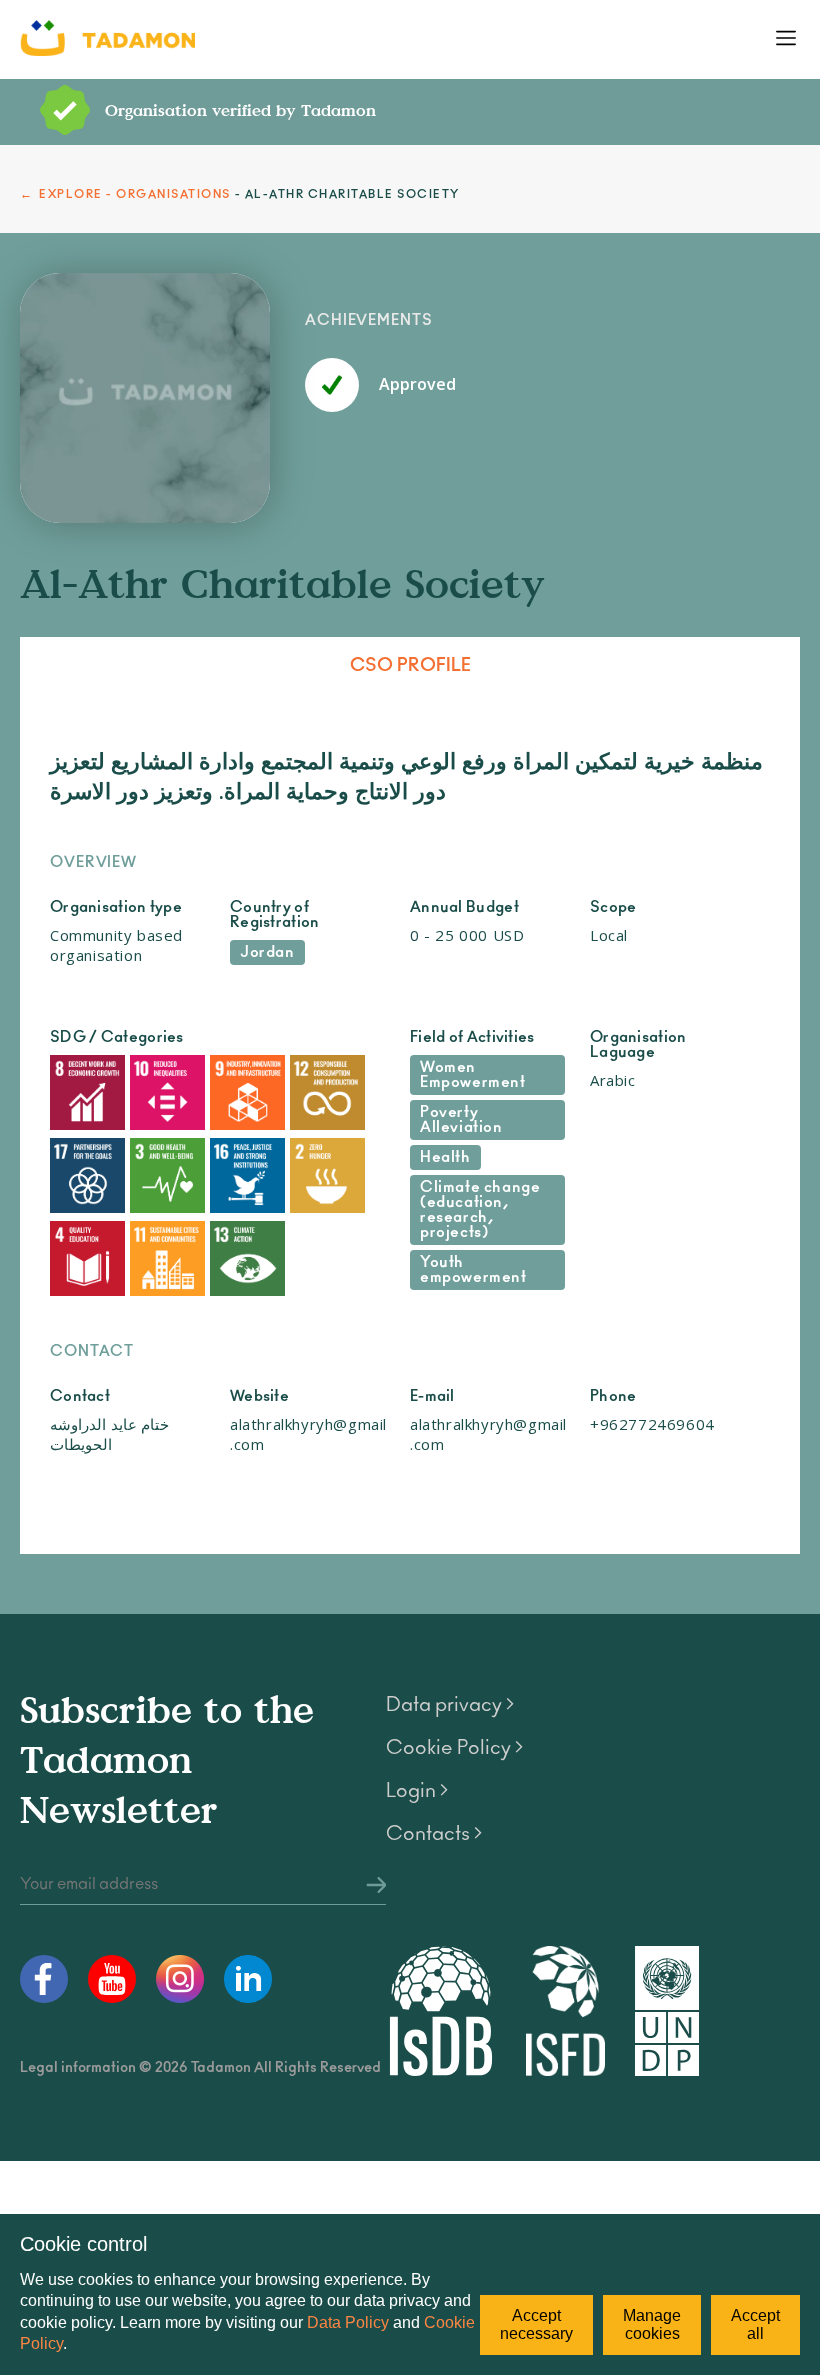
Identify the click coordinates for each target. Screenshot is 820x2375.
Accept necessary (536, 2324)
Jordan (267, 952)
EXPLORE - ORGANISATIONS (135, 194)
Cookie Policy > (454, 1748)
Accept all (755, 2324)
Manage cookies (652, 2324)
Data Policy (348, 2322)
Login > (417, 1791)
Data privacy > (450, 1705)
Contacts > (434, 1834)
